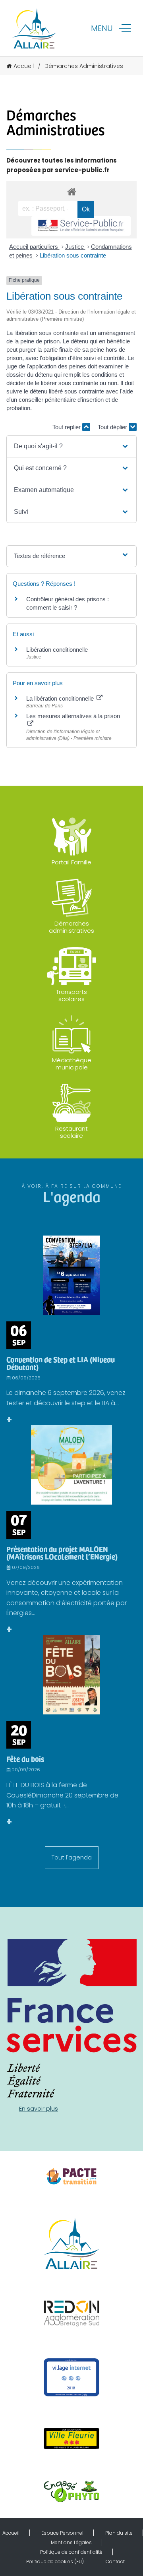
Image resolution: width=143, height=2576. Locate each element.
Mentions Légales (71, 2542)
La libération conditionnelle (61, 698)
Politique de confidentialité (71, 2552)
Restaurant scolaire (71, 1132)
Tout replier (67, 427)
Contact (115, 2561)
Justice (75, 247)
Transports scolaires (71, 995)
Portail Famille (71, 862)
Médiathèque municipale (72, 1064)
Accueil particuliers (34, 247)
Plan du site (119, 2533)
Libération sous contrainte (73, 255)
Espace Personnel (62, 2533)
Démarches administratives (71, 927)
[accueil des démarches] (71, 191)
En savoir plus (39, 2108)
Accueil (24, 66)
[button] (71, 446)
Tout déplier (113, 427)
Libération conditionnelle (57, 650)
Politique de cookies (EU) (55, 2561)
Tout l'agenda (72, 1857)
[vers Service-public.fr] (81, 226)
